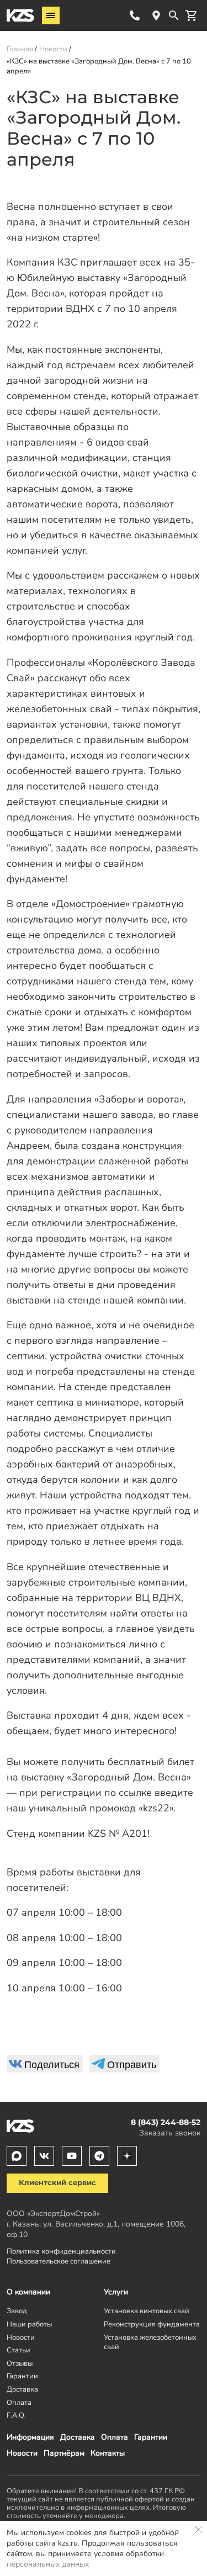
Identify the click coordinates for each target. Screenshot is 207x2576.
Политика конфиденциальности (61, 2251)
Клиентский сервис (57, 2183)
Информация (30, 2437)
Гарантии (151, 2437)
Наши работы (29, 2324)
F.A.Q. (16, 2415)
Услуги (116, 2292)
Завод (17, 2311)
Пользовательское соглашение (59, 2261)
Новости (22, 2453)
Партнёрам (64, 2453)
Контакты (108, 2453)
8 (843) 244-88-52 (135, 15)
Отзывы (20, 2363)
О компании (28, 2292)
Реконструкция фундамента (152, 2324)
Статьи (18, 2350)
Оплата (115, 2437)
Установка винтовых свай (147, 2311)
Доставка (78, 2437)
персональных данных (48, 2564)
